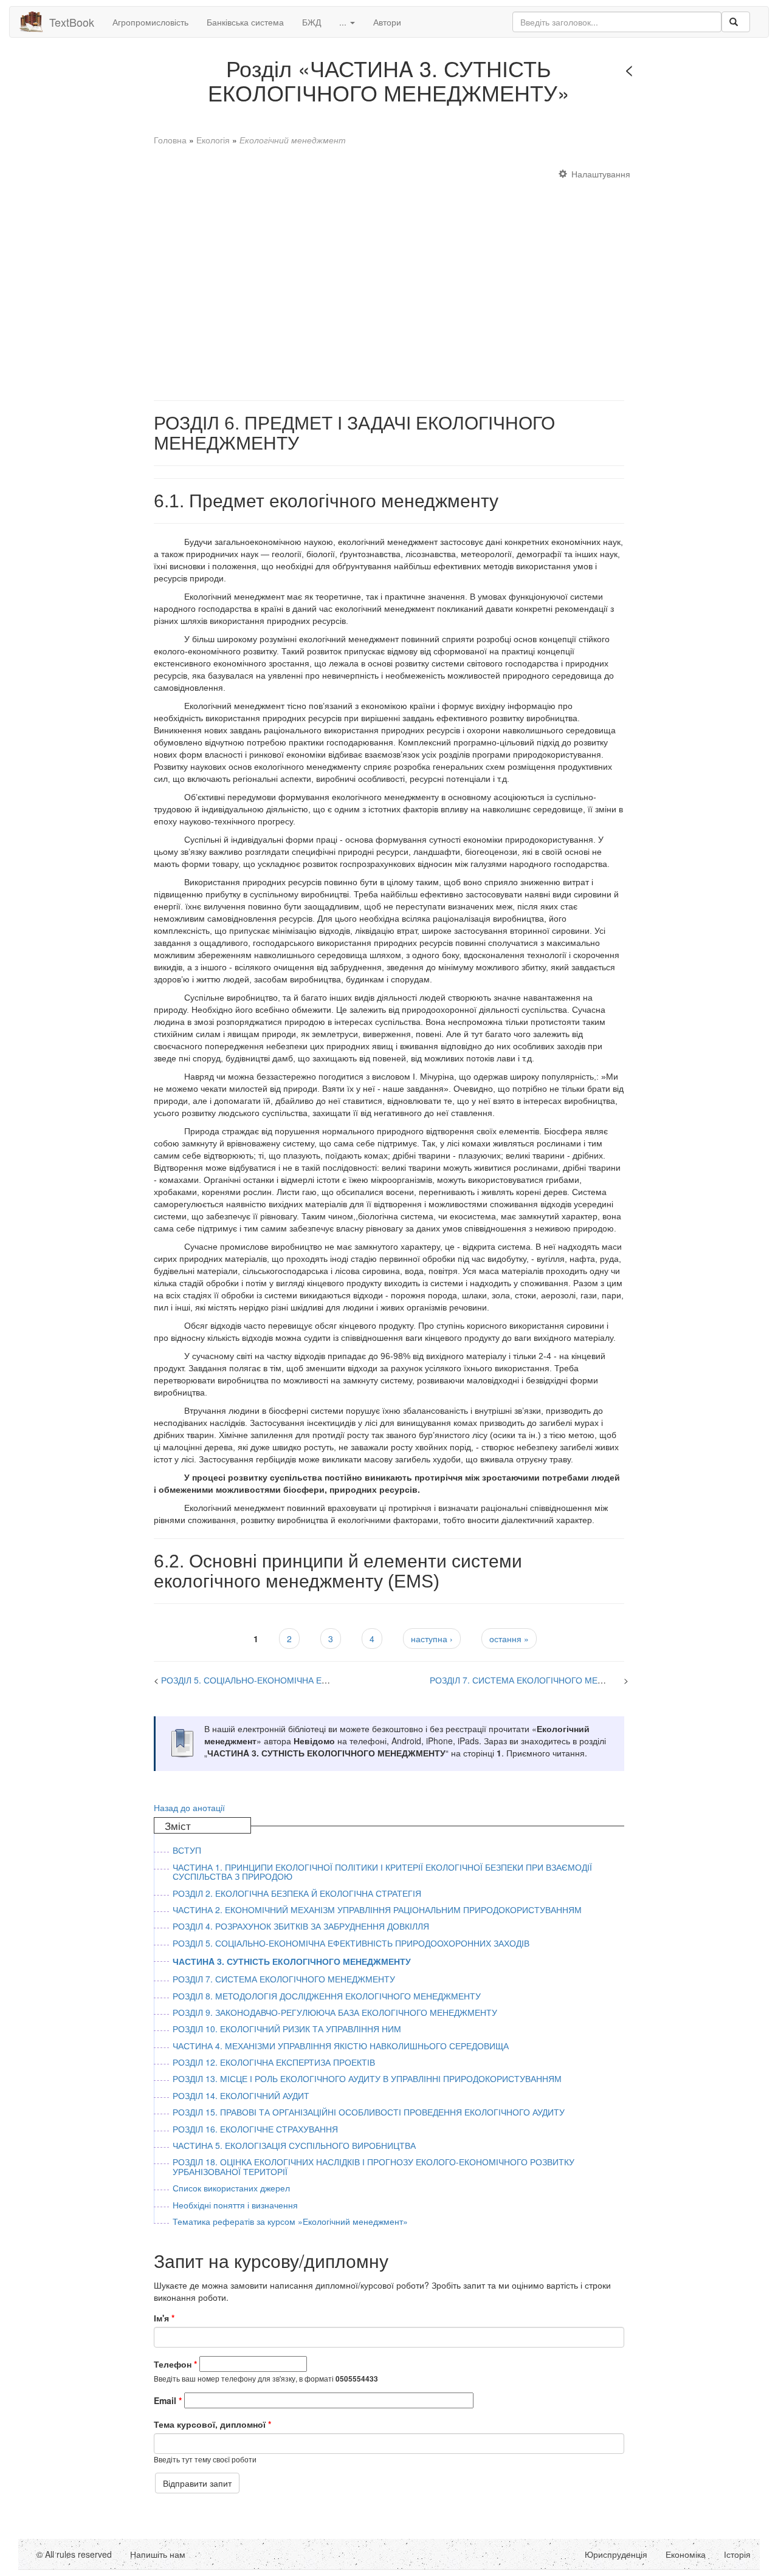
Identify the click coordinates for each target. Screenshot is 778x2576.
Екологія (213, 140)
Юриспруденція (616, 2554)
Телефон (175, 2364)
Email (168, 2400)
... (344, 22)
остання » (509, 1639)
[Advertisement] (389, 278)
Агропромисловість (150, 22)
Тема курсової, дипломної (212, 2424)
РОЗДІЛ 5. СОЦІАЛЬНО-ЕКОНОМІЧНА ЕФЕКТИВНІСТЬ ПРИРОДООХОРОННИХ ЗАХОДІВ (339, 1680)
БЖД (312, 22)
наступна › (432, 1639)
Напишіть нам (158, 2554)
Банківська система (245, 22)
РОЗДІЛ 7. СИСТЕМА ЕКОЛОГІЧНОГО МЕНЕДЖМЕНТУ (541, 1680)
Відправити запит (197, 2483)
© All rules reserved (74, 2554)
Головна (170, 140)
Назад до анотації (189, 1807)
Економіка (686, 2554)
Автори (387, 22)
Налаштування (601, 174)
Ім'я (164, 2318)
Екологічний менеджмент (293, 140)
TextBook (72, 22)
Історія (737, 2554)
